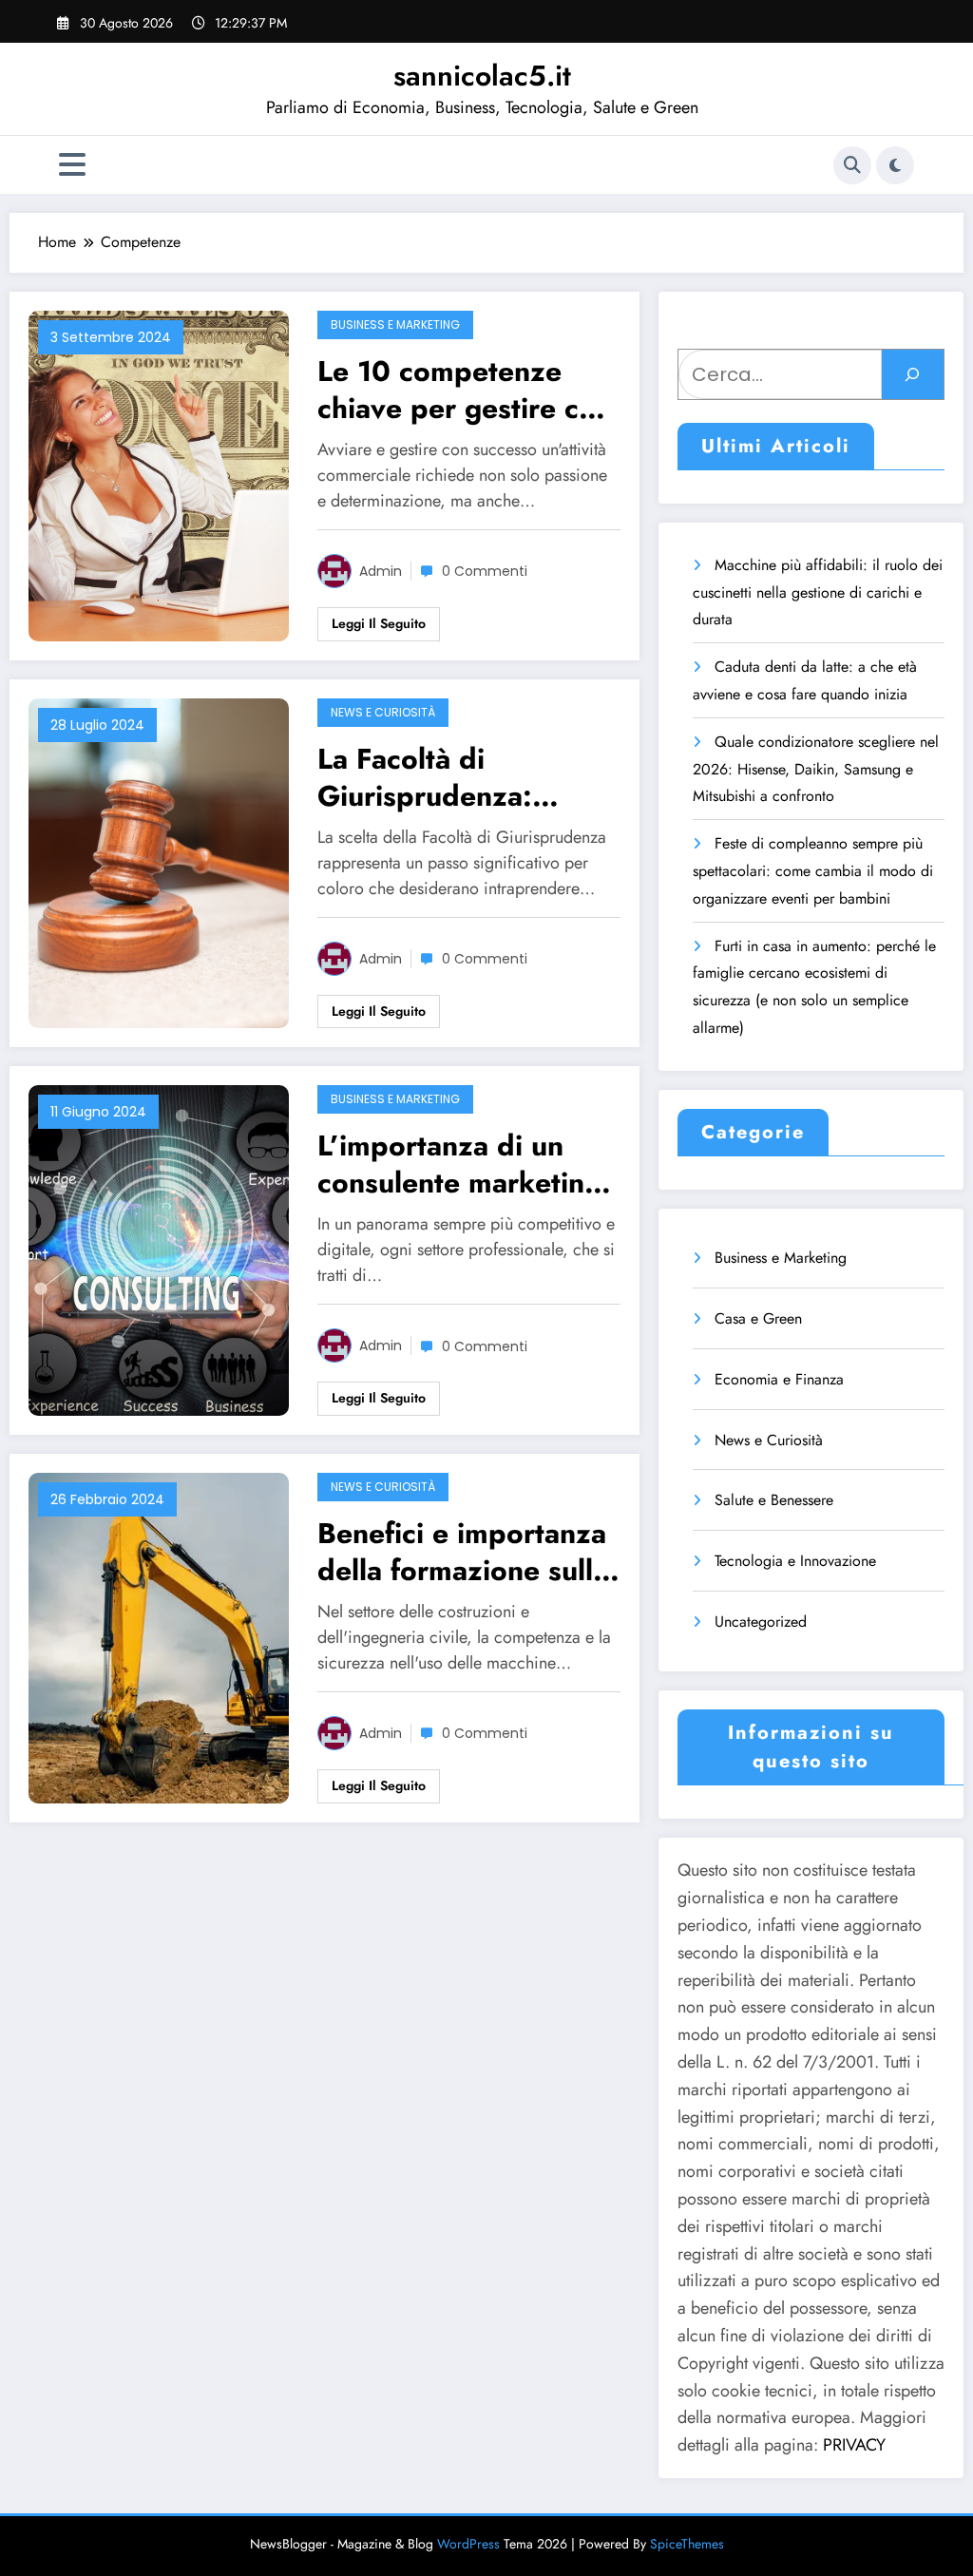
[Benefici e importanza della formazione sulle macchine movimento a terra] (159, 1637)
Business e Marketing (395, 324)
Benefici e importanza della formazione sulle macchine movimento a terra (468, 1552)
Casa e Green (758, 1318)
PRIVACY (854, 2445)
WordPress (468, 2544)
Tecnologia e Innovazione (795, 1561)
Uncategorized (761, 1622)
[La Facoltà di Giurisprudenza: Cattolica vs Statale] (159, 861)
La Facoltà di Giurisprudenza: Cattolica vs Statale (444, 777)
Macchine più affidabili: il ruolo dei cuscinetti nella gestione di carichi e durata (818, 592)
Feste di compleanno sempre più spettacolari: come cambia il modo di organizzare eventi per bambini (813, 871)
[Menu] (72, 165)
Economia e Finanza (779, 1379)
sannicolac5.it (482, 76)
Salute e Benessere (774, 1500)
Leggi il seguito (379, 623)
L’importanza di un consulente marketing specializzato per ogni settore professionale (464, 1164)
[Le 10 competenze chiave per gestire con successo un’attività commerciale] (159, 474)
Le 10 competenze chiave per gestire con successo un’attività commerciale (465, 390)
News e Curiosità (383, 712)
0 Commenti (485, 571)
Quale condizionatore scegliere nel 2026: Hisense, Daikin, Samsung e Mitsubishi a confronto (816, 769)
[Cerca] (852, 165)
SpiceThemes (687, 2544)
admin (381, 571)
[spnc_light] (895, 165)
